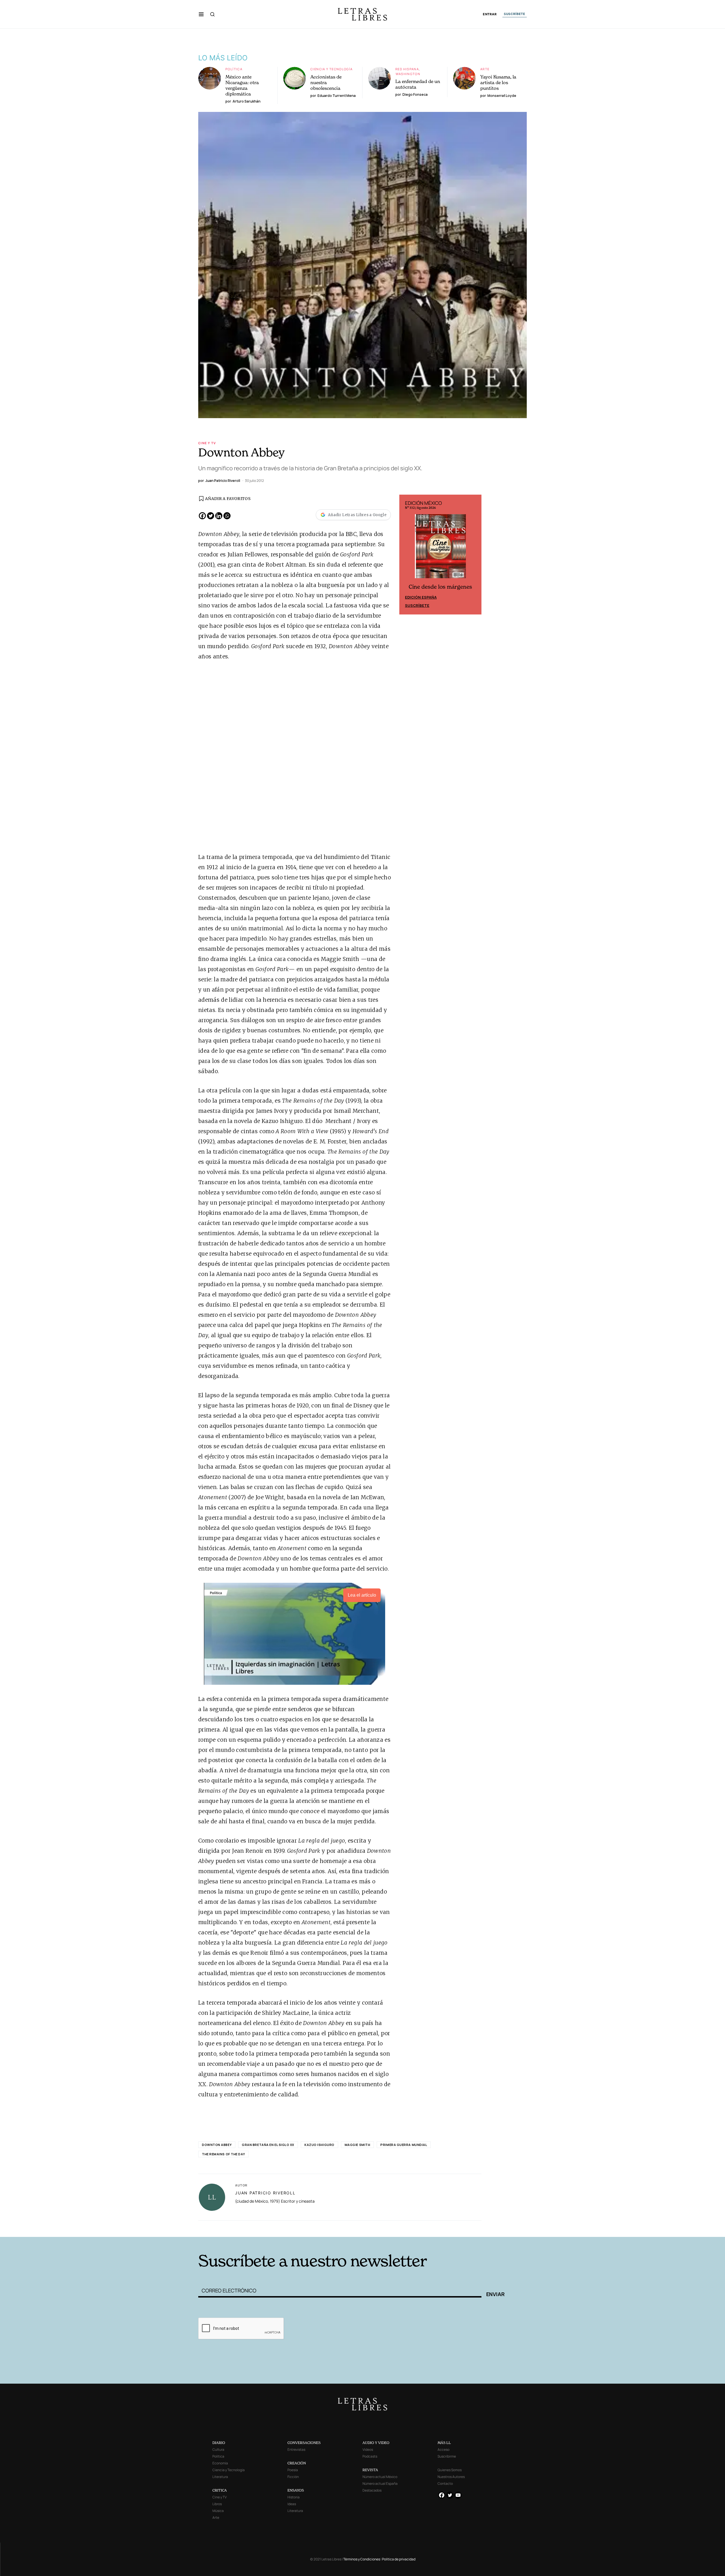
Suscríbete (417, 605)
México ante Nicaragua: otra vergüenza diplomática (242, 85)
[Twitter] (211, 516)
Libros (217, 2504)
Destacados (372, 2490)
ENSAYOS (296, 2490)
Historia (294, 2497)
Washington (408, 74)
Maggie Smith (358, 2145)
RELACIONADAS (275, 2228)
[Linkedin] (219, 516)
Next (474, 555)
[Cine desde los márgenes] (440, 548)
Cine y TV (207, 443)
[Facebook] (202, 516)
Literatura (220, 2477)
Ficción (293, 2477)
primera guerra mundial (404, 2145)
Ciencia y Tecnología (332, 69)
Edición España (421, 597)
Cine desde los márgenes (440, 587)
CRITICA (220, 2490)
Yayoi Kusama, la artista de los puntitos (498, 82)
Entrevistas (296, 2450)
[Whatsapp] (227, 516)
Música (218, 2511)
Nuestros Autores (451, 2477)
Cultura (218, 2450)
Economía (220, 2463)
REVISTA (370, 2470)
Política (234, 69)
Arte (485, 69)
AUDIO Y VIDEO (376, 2443)
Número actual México (380, 2477)
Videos (368, 2450)
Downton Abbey (217, 2145)
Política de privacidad (399, 2559)
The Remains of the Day (223, 2154)
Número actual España (380, 2484)
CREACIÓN (297, 2463)
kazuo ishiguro (319, 2145)
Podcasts (370, 2456)
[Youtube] (458, 2495)
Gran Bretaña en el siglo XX (268, 2145)
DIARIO (219, 2443)
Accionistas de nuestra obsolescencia (326, 82)
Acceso (443, 2450)
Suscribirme (447, 2456)
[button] (201, 14)
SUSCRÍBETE (515, 14)
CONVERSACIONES (304, 2443)
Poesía (293, 2470)
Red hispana (407, 69)
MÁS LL (444, 2443)
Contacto (445, 2484)
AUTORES (439, 2228)
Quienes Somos (450, 2470)
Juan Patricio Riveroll (265, 2193)
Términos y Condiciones (362, 2559)
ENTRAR (490, 14)
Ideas (292, 2504)
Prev (407, 555)
